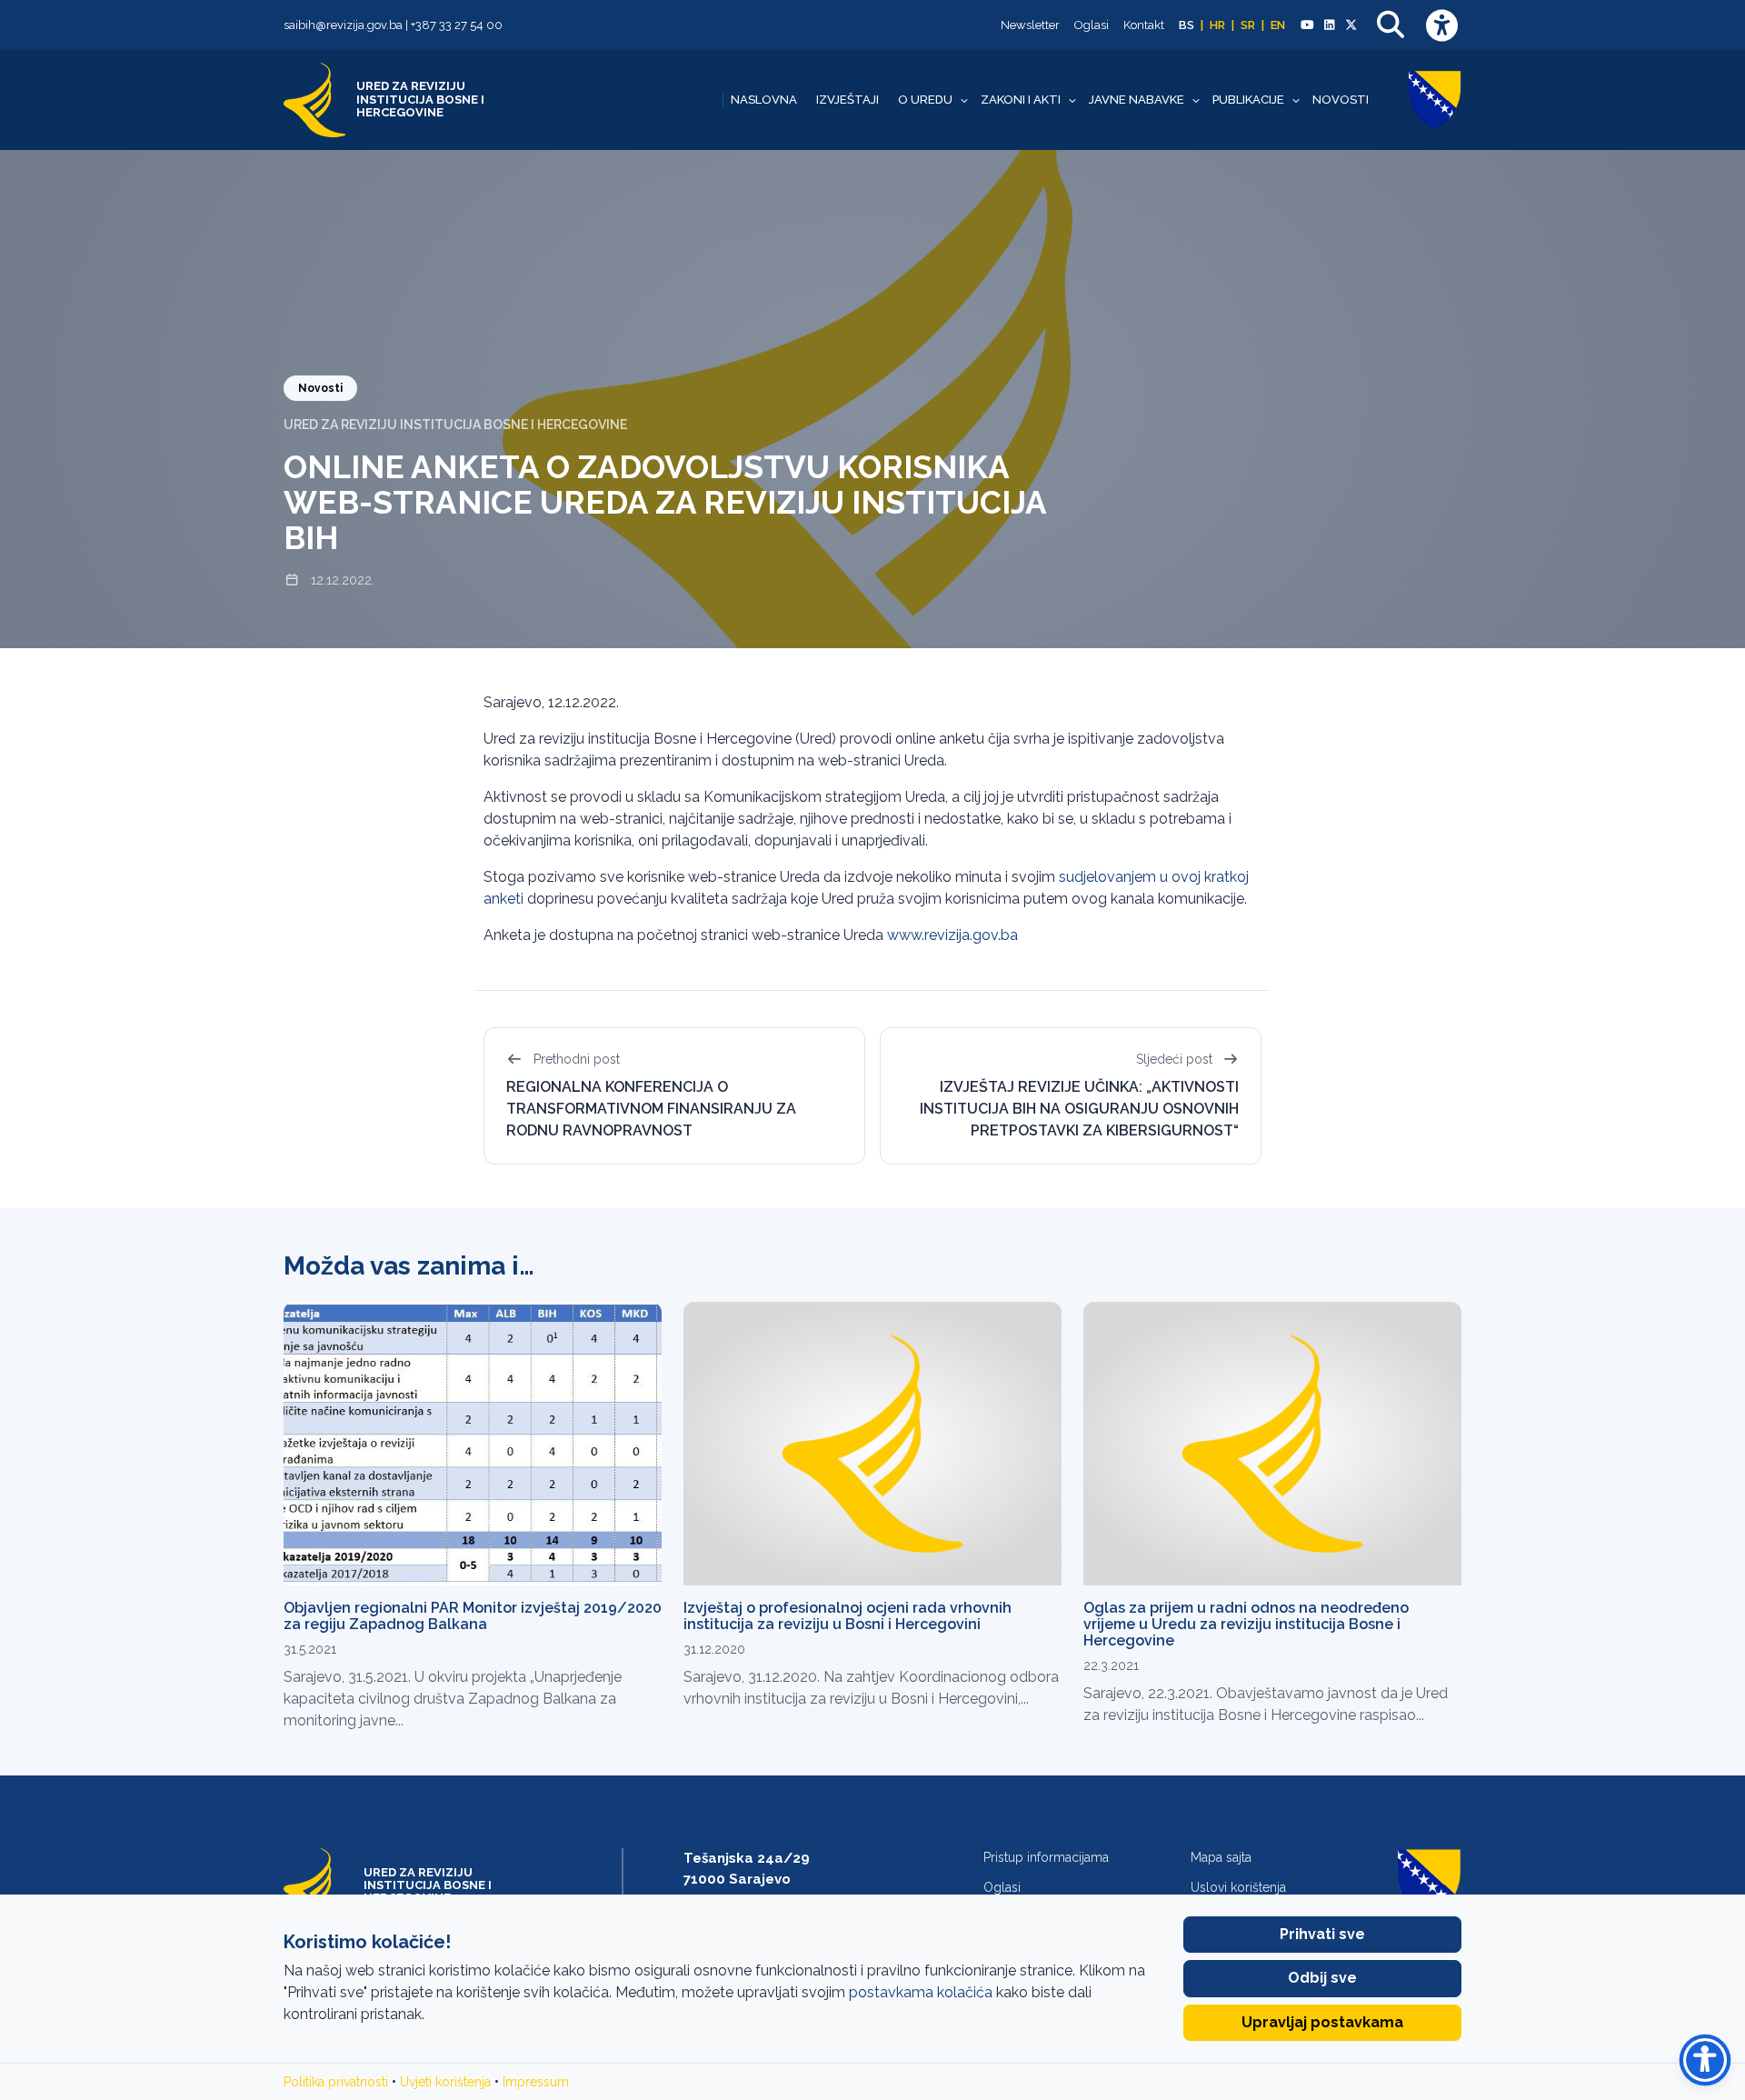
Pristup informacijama (1046, 1857)
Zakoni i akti (1021, 100)
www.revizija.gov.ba (952, 935)
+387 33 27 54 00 (457, 25)
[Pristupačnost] (1441, 25)
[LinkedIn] (1329, 25)
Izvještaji (848, 100)
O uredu (925, 100)
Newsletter (1030, 25)
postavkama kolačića (921, 1992)
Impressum (536, 2082)
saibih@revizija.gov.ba (343, 25)
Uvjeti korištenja (445, 2082)
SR (1248, 25)
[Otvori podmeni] (964, 100)
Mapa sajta (1221, 1857)
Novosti (1341, 100)
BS (1187, 25)
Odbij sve (1322, 1978)
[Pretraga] (1391, 25)
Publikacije (1248, 100)
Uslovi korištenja (1238, 1887)
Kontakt (1144, 25)
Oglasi (1092, 25)
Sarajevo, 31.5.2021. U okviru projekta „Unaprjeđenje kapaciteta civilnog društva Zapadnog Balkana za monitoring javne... (453, 1699)
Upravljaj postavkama (1322, 2022)
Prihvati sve (1322, 1934)
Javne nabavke (1137, 100)
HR (1217, 25)
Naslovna (764, 100)
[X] (1351, 25)
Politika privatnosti (336, 2082)
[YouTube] (1307, 25)
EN (1278, 25)
